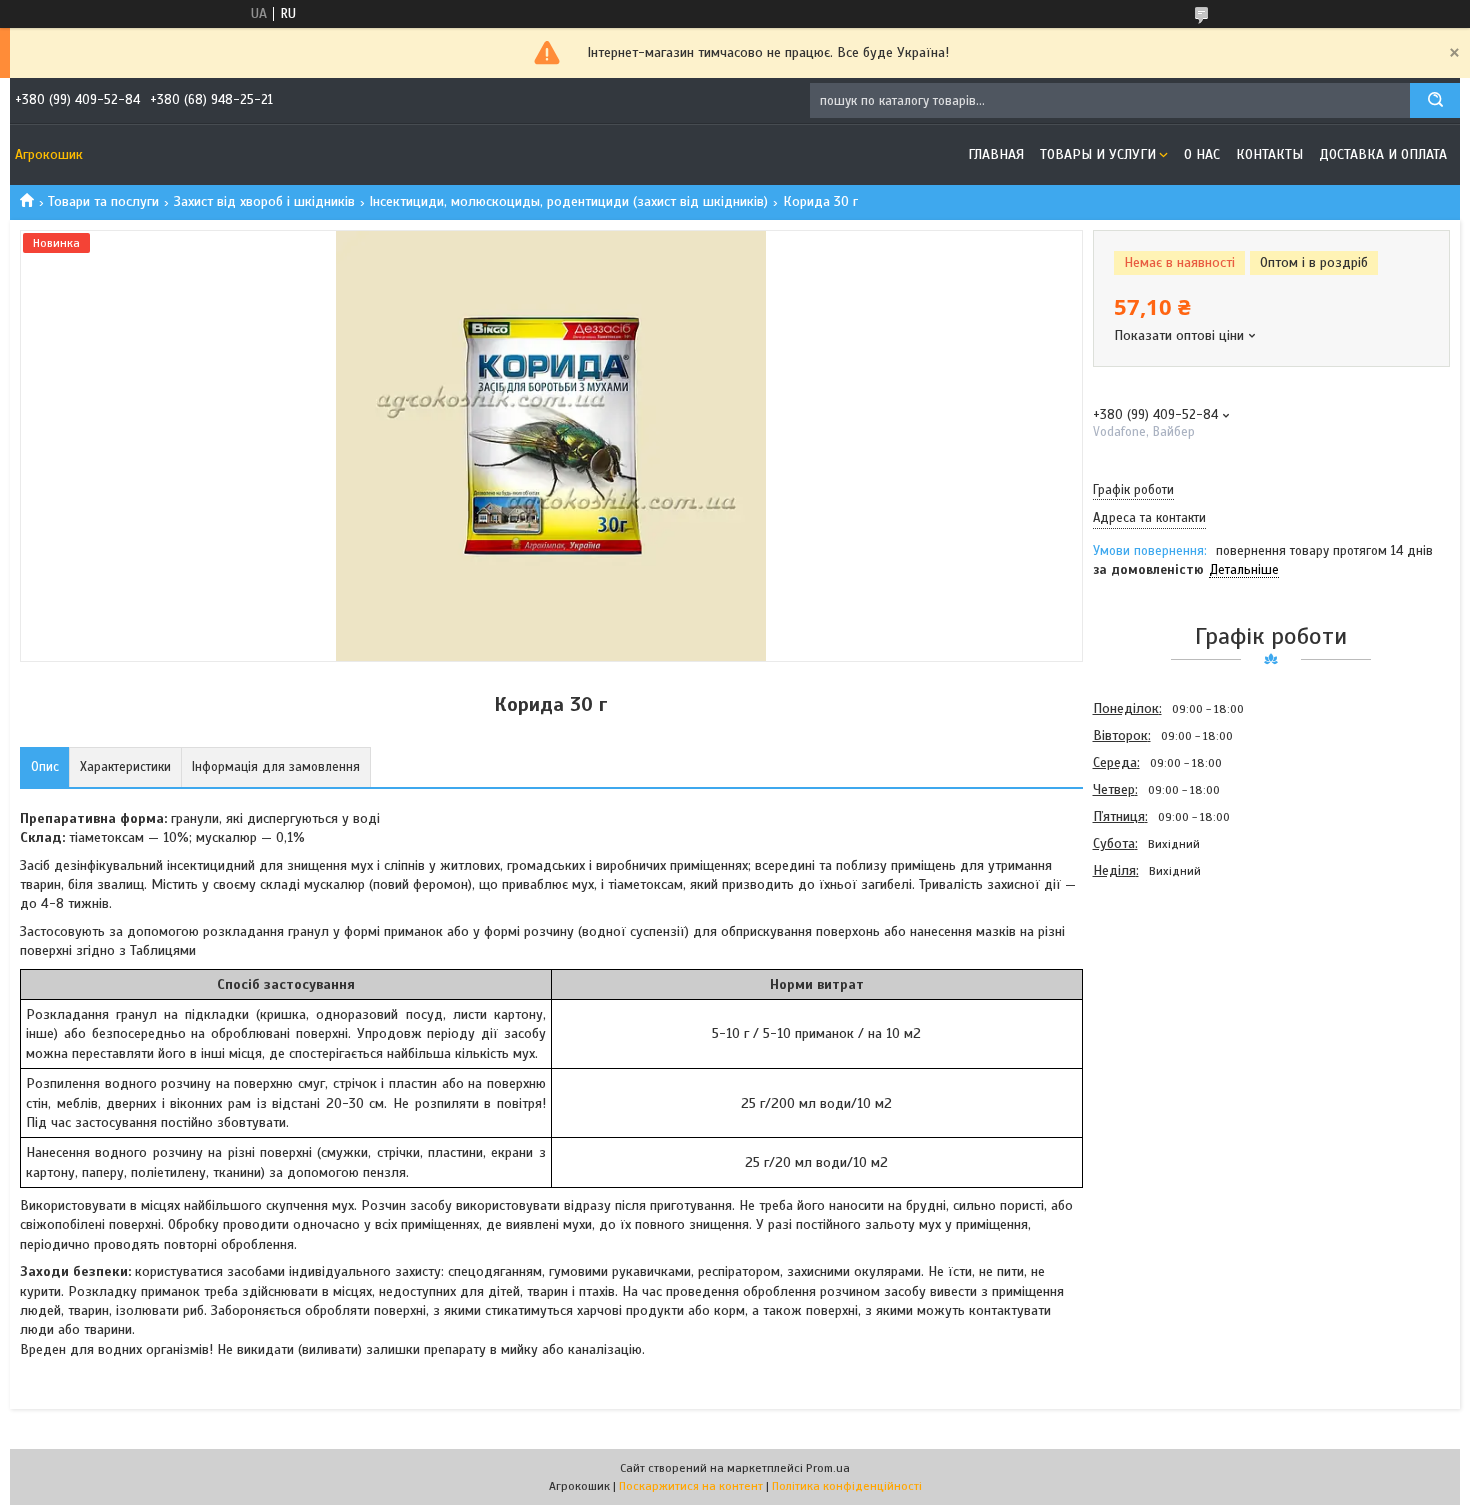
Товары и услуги (1098, 154)
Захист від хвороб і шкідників (264, 201)
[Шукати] (1435, 100)
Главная (996, 154)
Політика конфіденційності (847, 1486)
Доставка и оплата (1383, 154)
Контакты (1269, 154)
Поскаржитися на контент (691, 1486)
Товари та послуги (103, 201)
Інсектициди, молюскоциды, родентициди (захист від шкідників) (568, 201)
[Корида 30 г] (1164, 992)
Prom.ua (828, 1468)
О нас (1202, 154)
